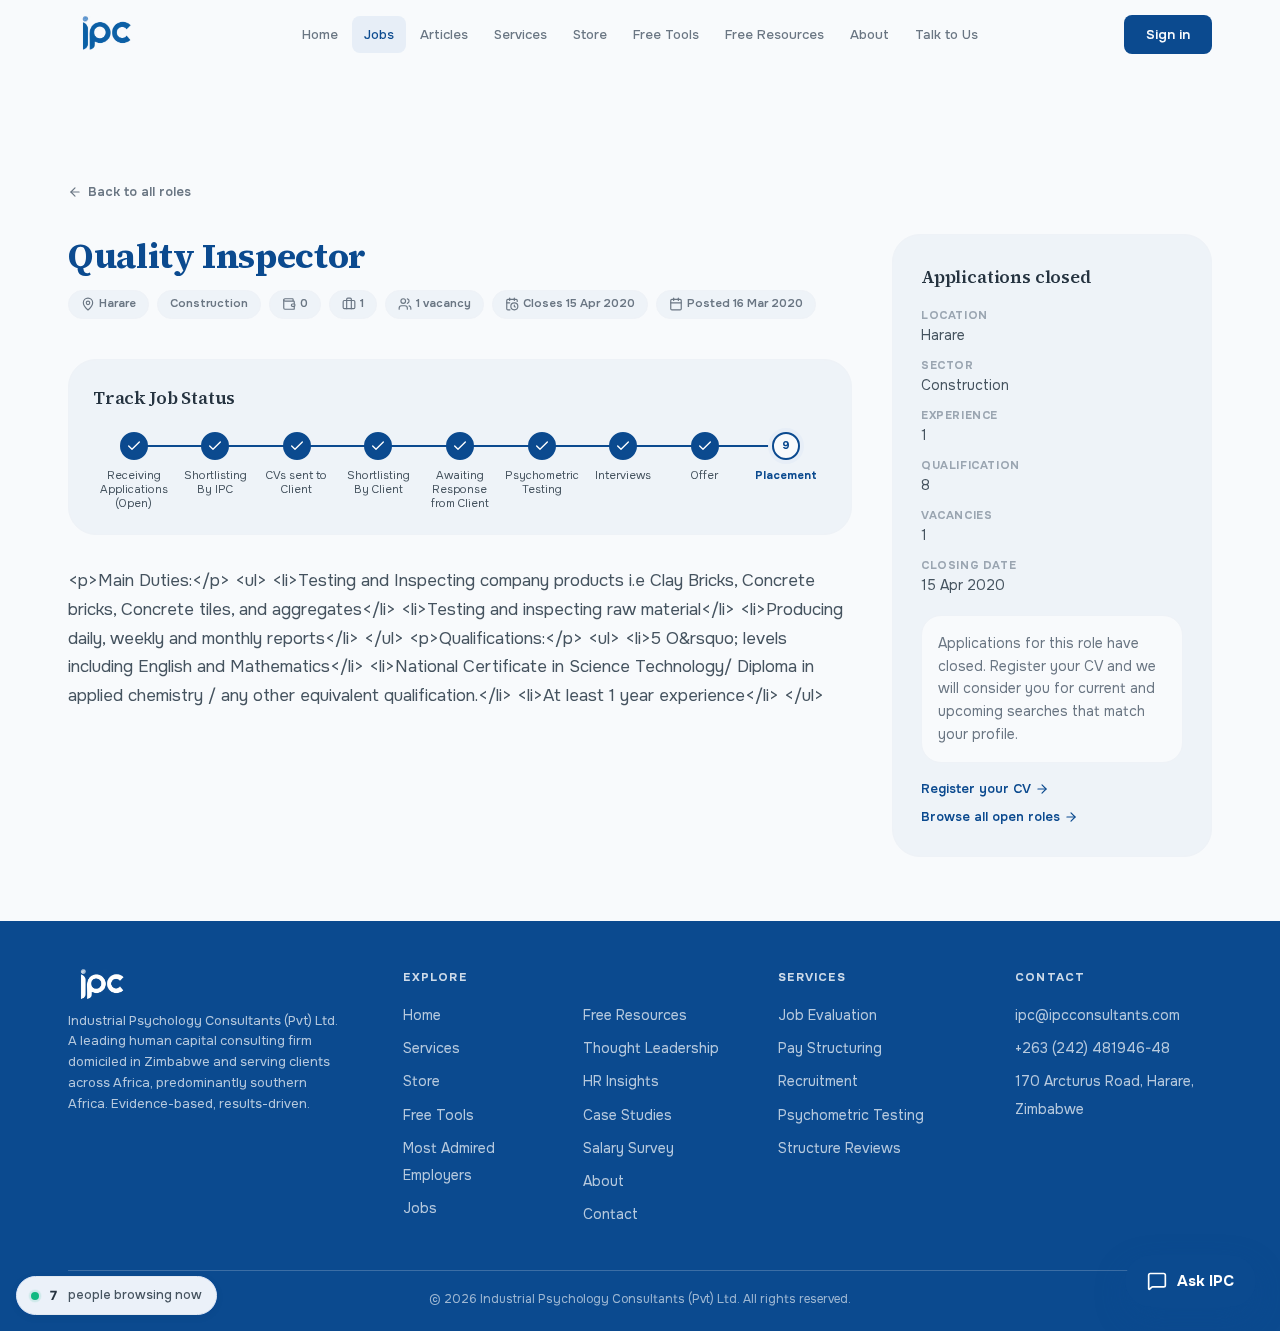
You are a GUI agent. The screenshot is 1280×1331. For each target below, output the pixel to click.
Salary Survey (628, 1148)
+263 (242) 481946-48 (1092, 1048)
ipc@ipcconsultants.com (1097, 1015)
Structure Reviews (839, 1148)
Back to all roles (139, 192)
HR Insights (621, 1081)
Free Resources (774, 34)
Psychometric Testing (851, 1115)
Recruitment (818, 1081)
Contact (610, 1214)
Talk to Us (946, 34)
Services (520, 34)
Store (590, 34)
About (869, 34)
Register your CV (976, 789)
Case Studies (627, 1115)
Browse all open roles (990, 817)
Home (320, 34)
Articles (444, 34)
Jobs (379, 34)
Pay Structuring (830, 1048)
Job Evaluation (827, 1015)
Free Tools (666, 34)
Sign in (1168, 34)
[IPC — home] (107, 34)
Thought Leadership (651, 1048)
